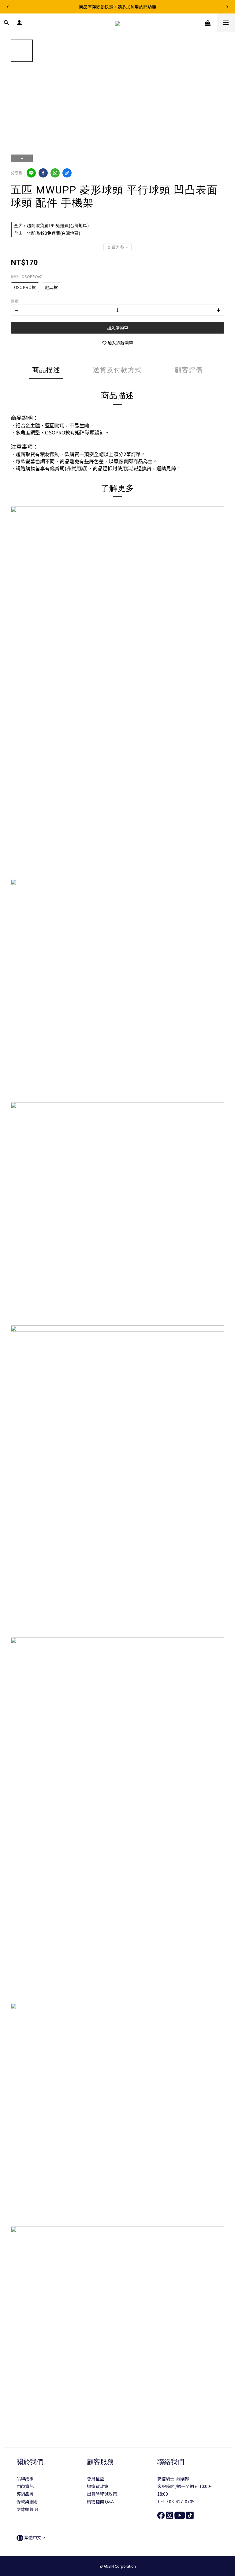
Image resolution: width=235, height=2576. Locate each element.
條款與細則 (27, 2501)
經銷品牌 (25, 2494)
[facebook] (43, 173)
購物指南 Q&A (100, 2501)
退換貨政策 (98, 2486)
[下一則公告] (227, 7)
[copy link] (67, 173)
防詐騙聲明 (27, 2509)
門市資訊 (25, 2486)
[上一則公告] (8, 7)
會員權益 (95, 2479)
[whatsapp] (55, 173)
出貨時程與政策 (102, 2494)
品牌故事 (25, 2479)
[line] (31, 173)
